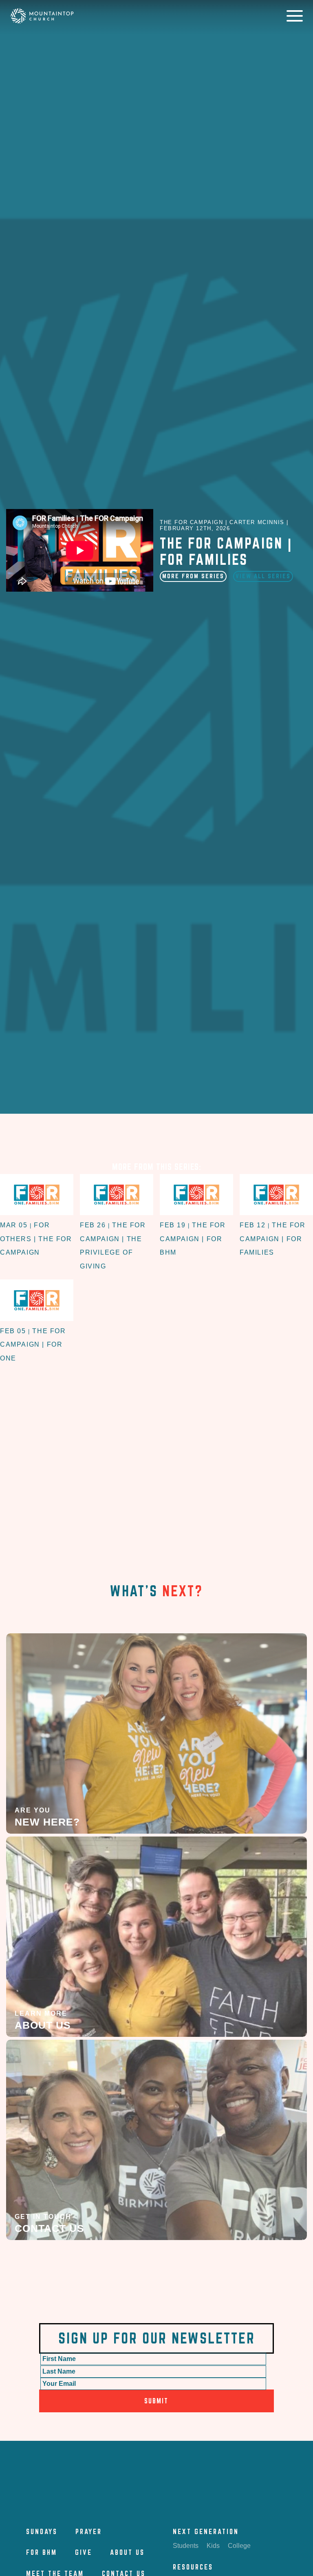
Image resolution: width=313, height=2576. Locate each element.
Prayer (89, 2531)
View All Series (263, 576)
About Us (127, 2552)
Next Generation (206, 2531)
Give (84, 2552)
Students (186, 2546)
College (239, 2546)
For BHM (42, 2552)
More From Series (193, 576)
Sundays (42, 2531)
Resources (193, 2567)
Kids (213, 2546)
